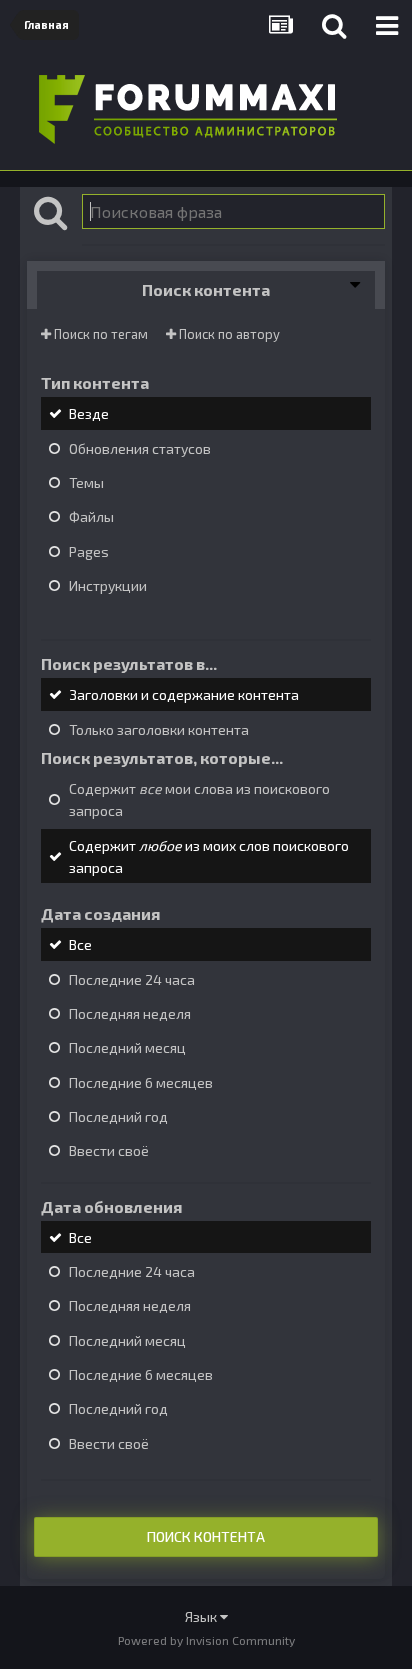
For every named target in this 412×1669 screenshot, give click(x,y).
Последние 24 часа (132, 979)
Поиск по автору (228, 334)
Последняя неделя (130, 1013)
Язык (202, 1616)
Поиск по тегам (99, 334)
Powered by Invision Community (206, 1640)
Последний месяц (127, 1048)
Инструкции (108, 585)
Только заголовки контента (159, 729)
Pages (89, 551)
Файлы (91, 517)
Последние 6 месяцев (141, 1082)
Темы (86, 482)
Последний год (118, 1116)
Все (80, 945)
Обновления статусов (140, 448)
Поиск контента (206, 1536)
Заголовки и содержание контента (184, 695)
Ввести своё (109, 1151)
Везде (89, 414)
